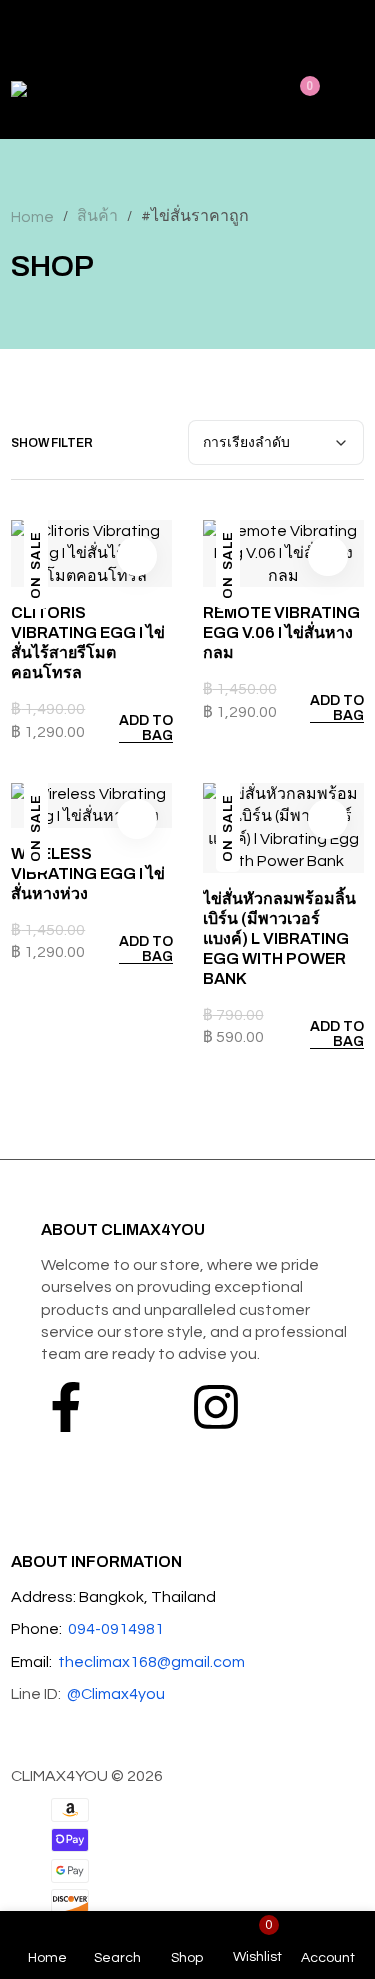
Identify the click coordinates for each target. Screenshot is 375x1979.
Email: (31, 1662)
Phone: (36, 1629)
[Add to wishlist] (137, 556)
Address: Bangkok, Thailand (113, 1597)
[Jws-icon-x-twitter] (141, 1407)
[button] (135, 728)
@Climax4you (116, 1694)
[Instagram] (216, 1407)
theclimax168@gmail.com (151, 1662)
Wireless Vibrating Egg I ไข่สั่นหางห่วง (88, 873)
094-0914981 (116, 1629)
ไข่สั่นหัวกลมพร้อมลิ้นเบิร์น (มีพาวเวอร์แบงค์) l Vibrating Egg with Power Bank (279, 938)
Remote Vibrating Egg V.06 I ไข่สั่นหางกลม (281, 632)
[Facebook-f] (66, 1407)
